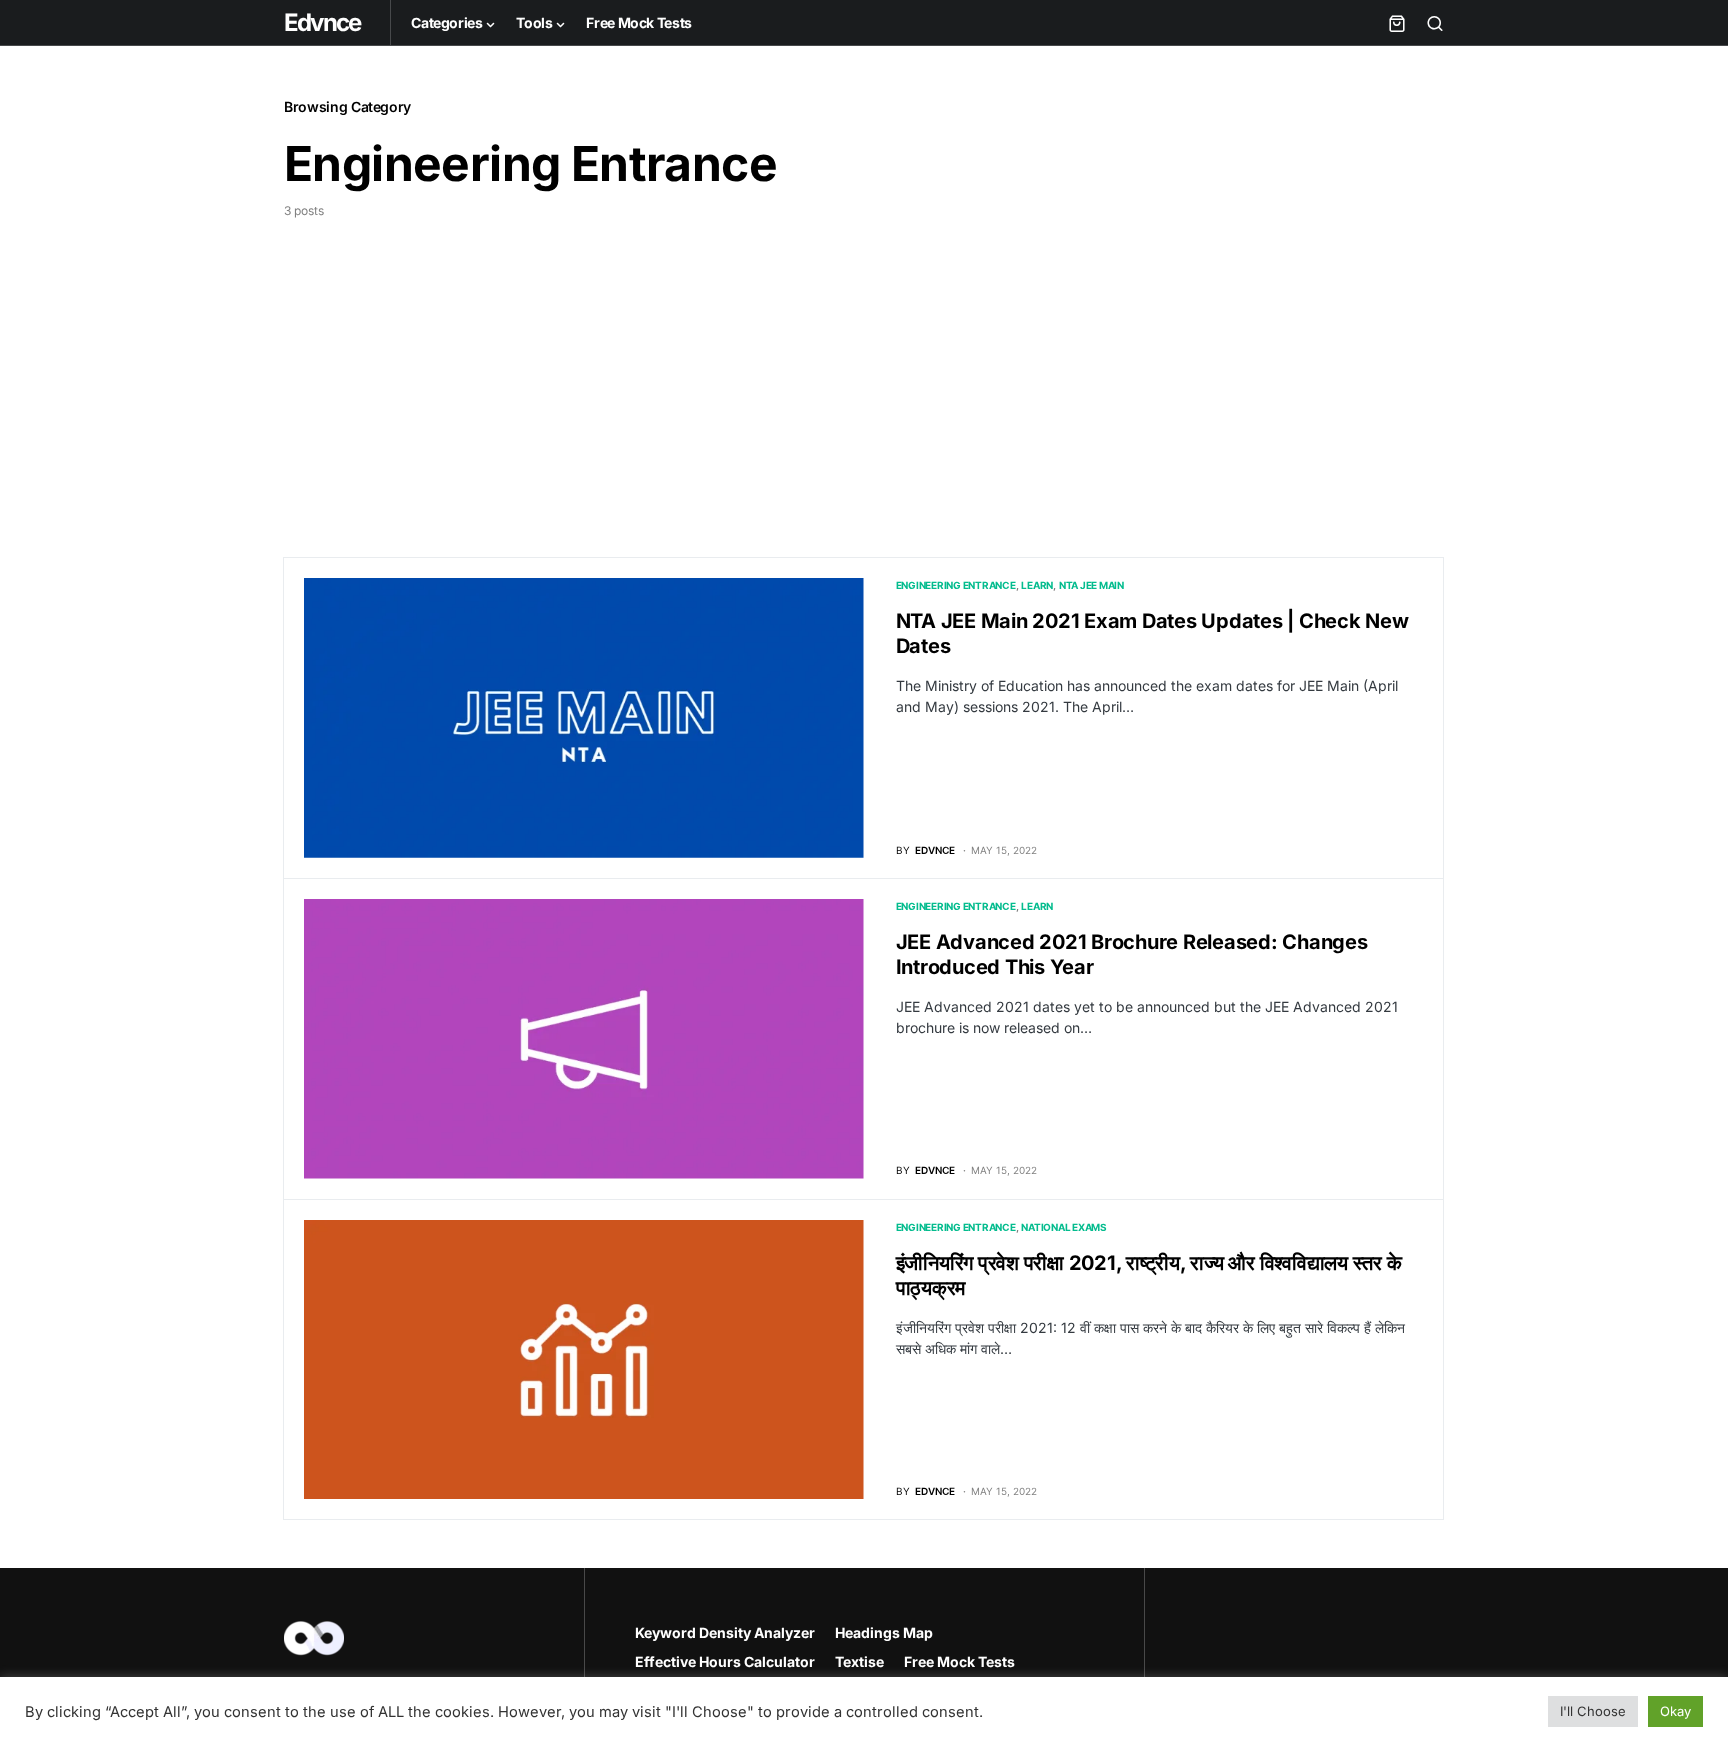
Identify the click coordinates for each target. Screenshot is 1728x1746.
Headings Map (884, 1632)
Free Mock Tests (959, 1661)
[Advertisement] (864, 370)
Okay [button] (1675, 1711)
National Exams (1064, 1227)
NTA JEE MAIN (1091, 585)
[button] (1435, 23)
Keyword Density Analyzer (725, 1632)
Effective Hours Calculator (725, 1661)
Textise (859, 1661)
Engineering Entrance (956, 585)
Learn (1037, 585)
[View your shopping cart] (1397, 23)
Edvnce (322, 22)
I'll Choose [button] (1593, 1711)
